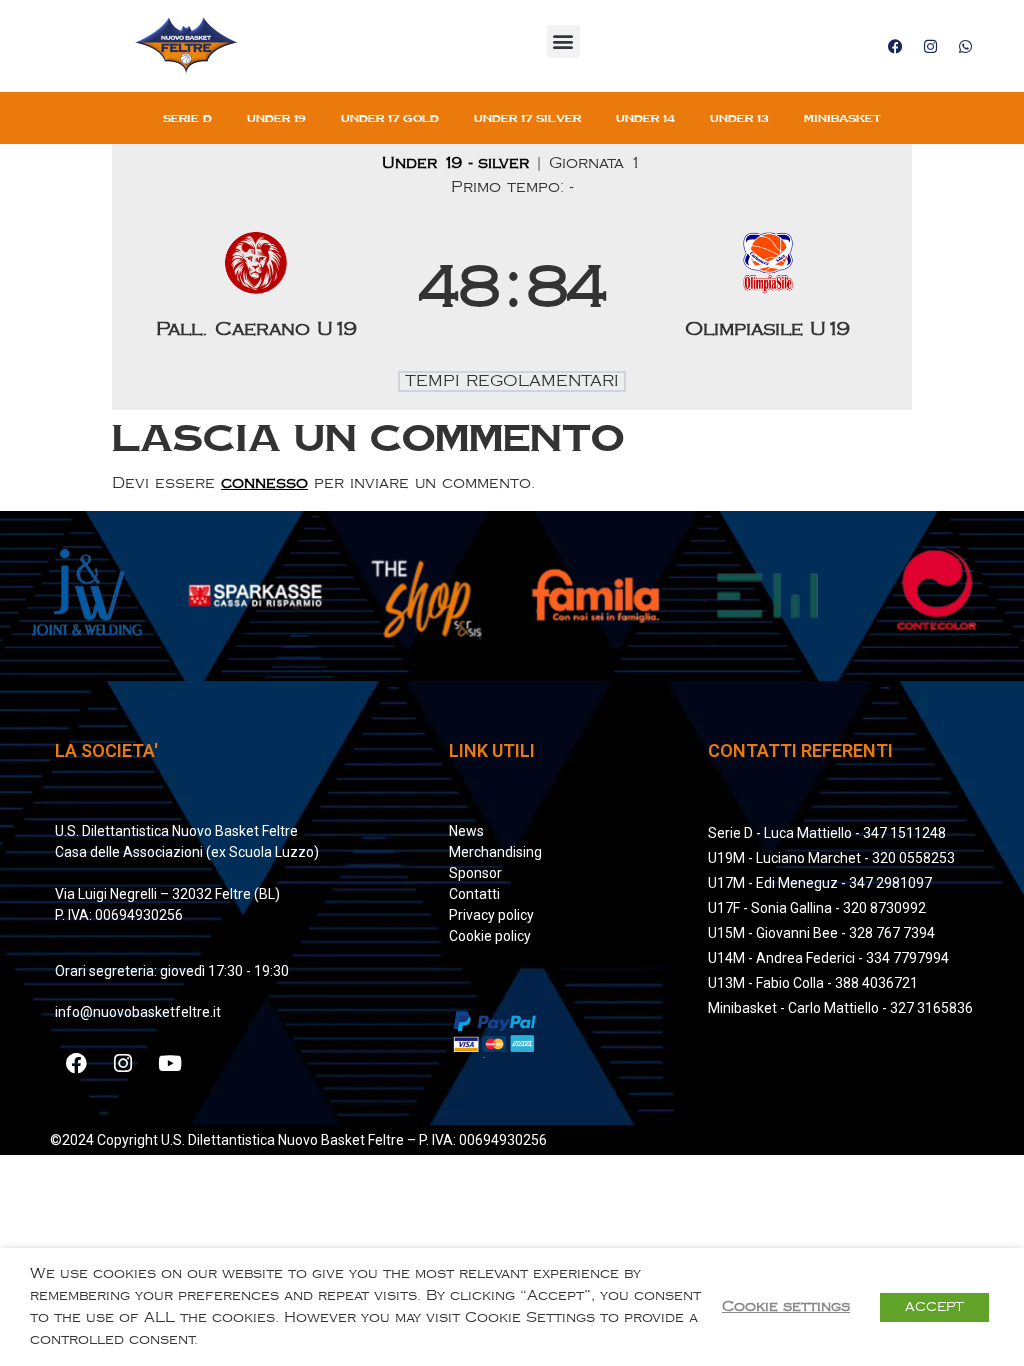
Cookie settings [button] (786, 1306)
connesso (264, 483)
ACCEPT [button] (934, 1307)
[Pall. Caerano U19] (256, 289)
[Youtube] (170, 1064)
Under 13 (739, 118)
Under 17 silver (527, 118)
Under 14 (645, 118)
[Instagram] (930, 46)
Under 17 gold (390, 118)
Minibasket (842, 118)
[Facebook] (895, 46)
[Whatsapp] (965, 46)
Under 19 (276, 118)
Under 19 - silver (458, 163)
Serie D (187, 118)
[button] (563, 41)
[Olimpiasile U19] (768, 289)
